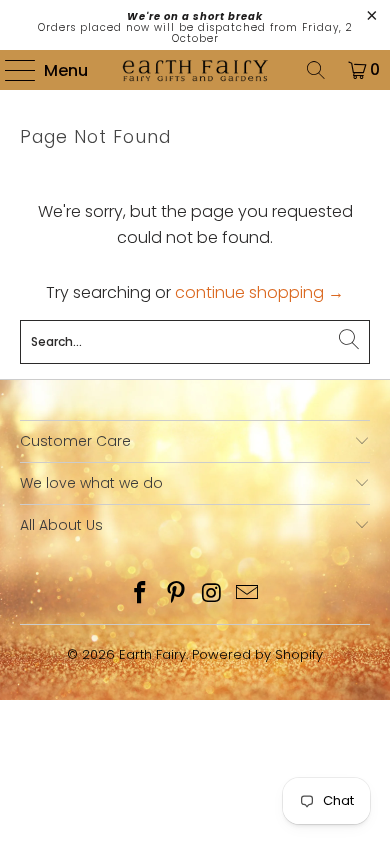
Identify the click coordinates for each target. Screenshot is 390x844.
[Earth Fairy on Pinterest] (176, 594)
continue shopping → (259, 292)
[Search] (316, 70)
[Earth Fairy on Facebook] (141, 594)
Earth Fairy (152, 654)
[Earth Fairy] (195, 70)
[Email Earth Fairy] (248, 594)
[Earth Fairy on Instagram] (212, 594)
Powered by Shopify (257, 654)
